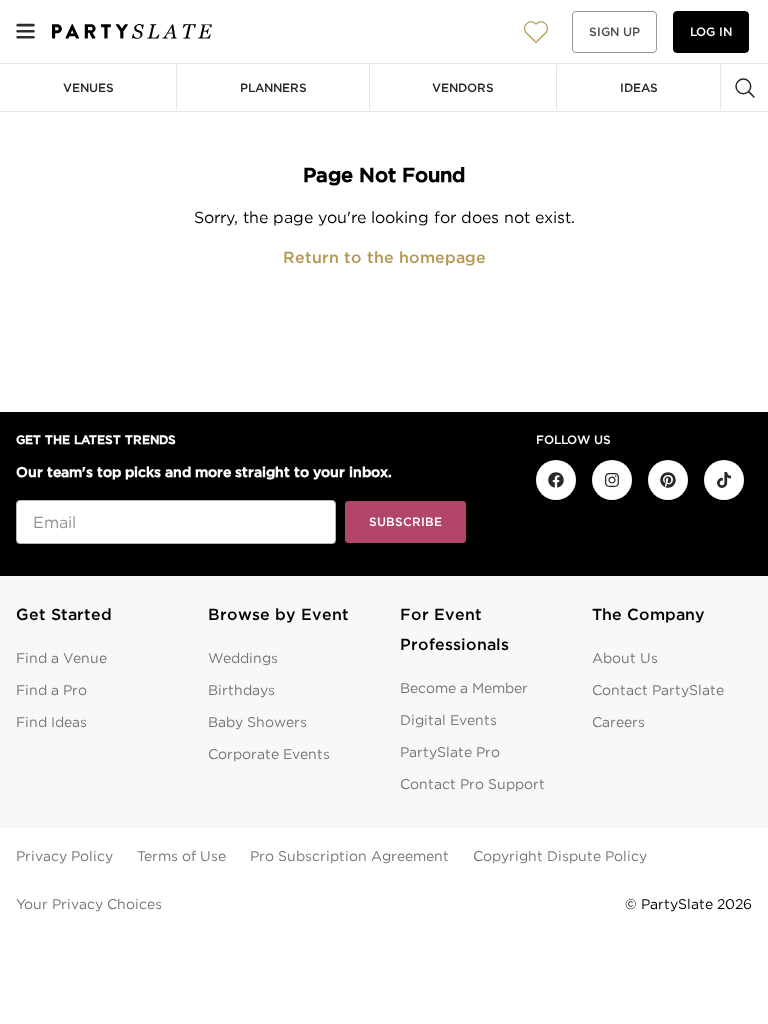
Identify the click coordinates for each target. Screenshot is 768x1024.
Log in (711, 31)
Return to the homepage (384, 257)
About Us (625, 658)
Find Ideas (51, 722)
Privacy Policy (64, 856)
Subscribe (405, 521)
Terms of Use (181, 856)
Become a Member (464, 688)
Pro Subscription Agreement (349, 856)
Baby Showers (257, 722)
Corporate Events (269, 754)
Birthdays (241, 690)
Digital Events (448, 720)
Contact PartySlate (658, 690)
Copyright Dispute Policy (560, 856)
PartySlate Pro (450, 752)
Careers (618, 722)
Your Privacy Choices (89, 904)
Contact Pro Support (472, 784)
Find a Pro (51, 690)
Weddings (243, 658)
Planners (273, 87)
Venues (88, 87)
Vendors (463, 87)
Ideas (639, 87)
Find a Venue (61, 658)
